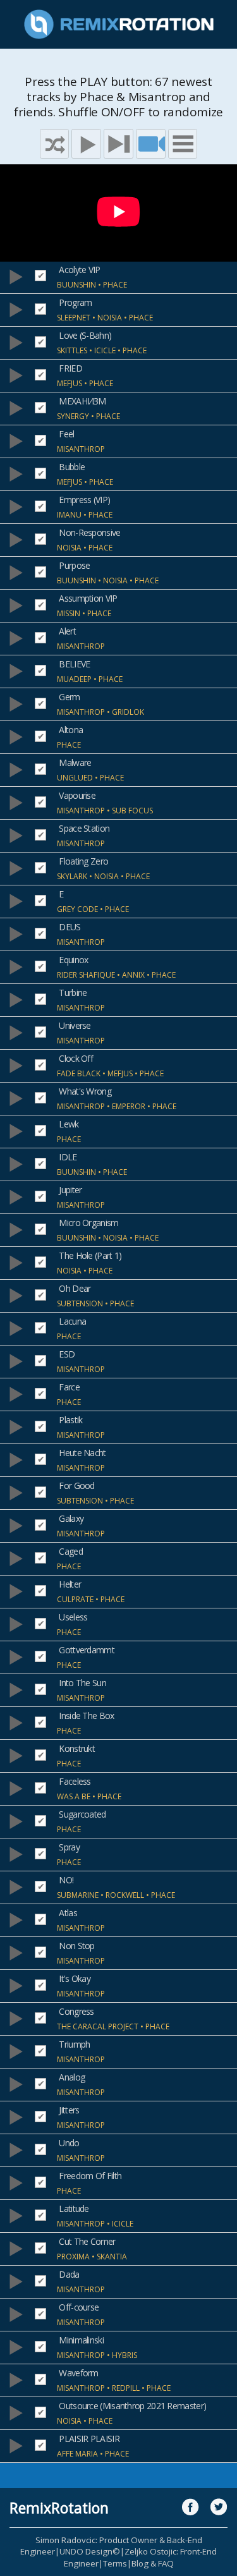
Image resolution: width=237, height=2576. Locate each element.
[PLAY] (86, 144)
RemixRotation (59, 2508)
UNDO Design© (90, 2551)
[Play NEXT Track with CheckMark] (118, 144)
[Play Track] (16, 277)
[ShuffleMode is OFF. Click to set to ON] (55, 144)
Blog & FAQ (153, 2563)
